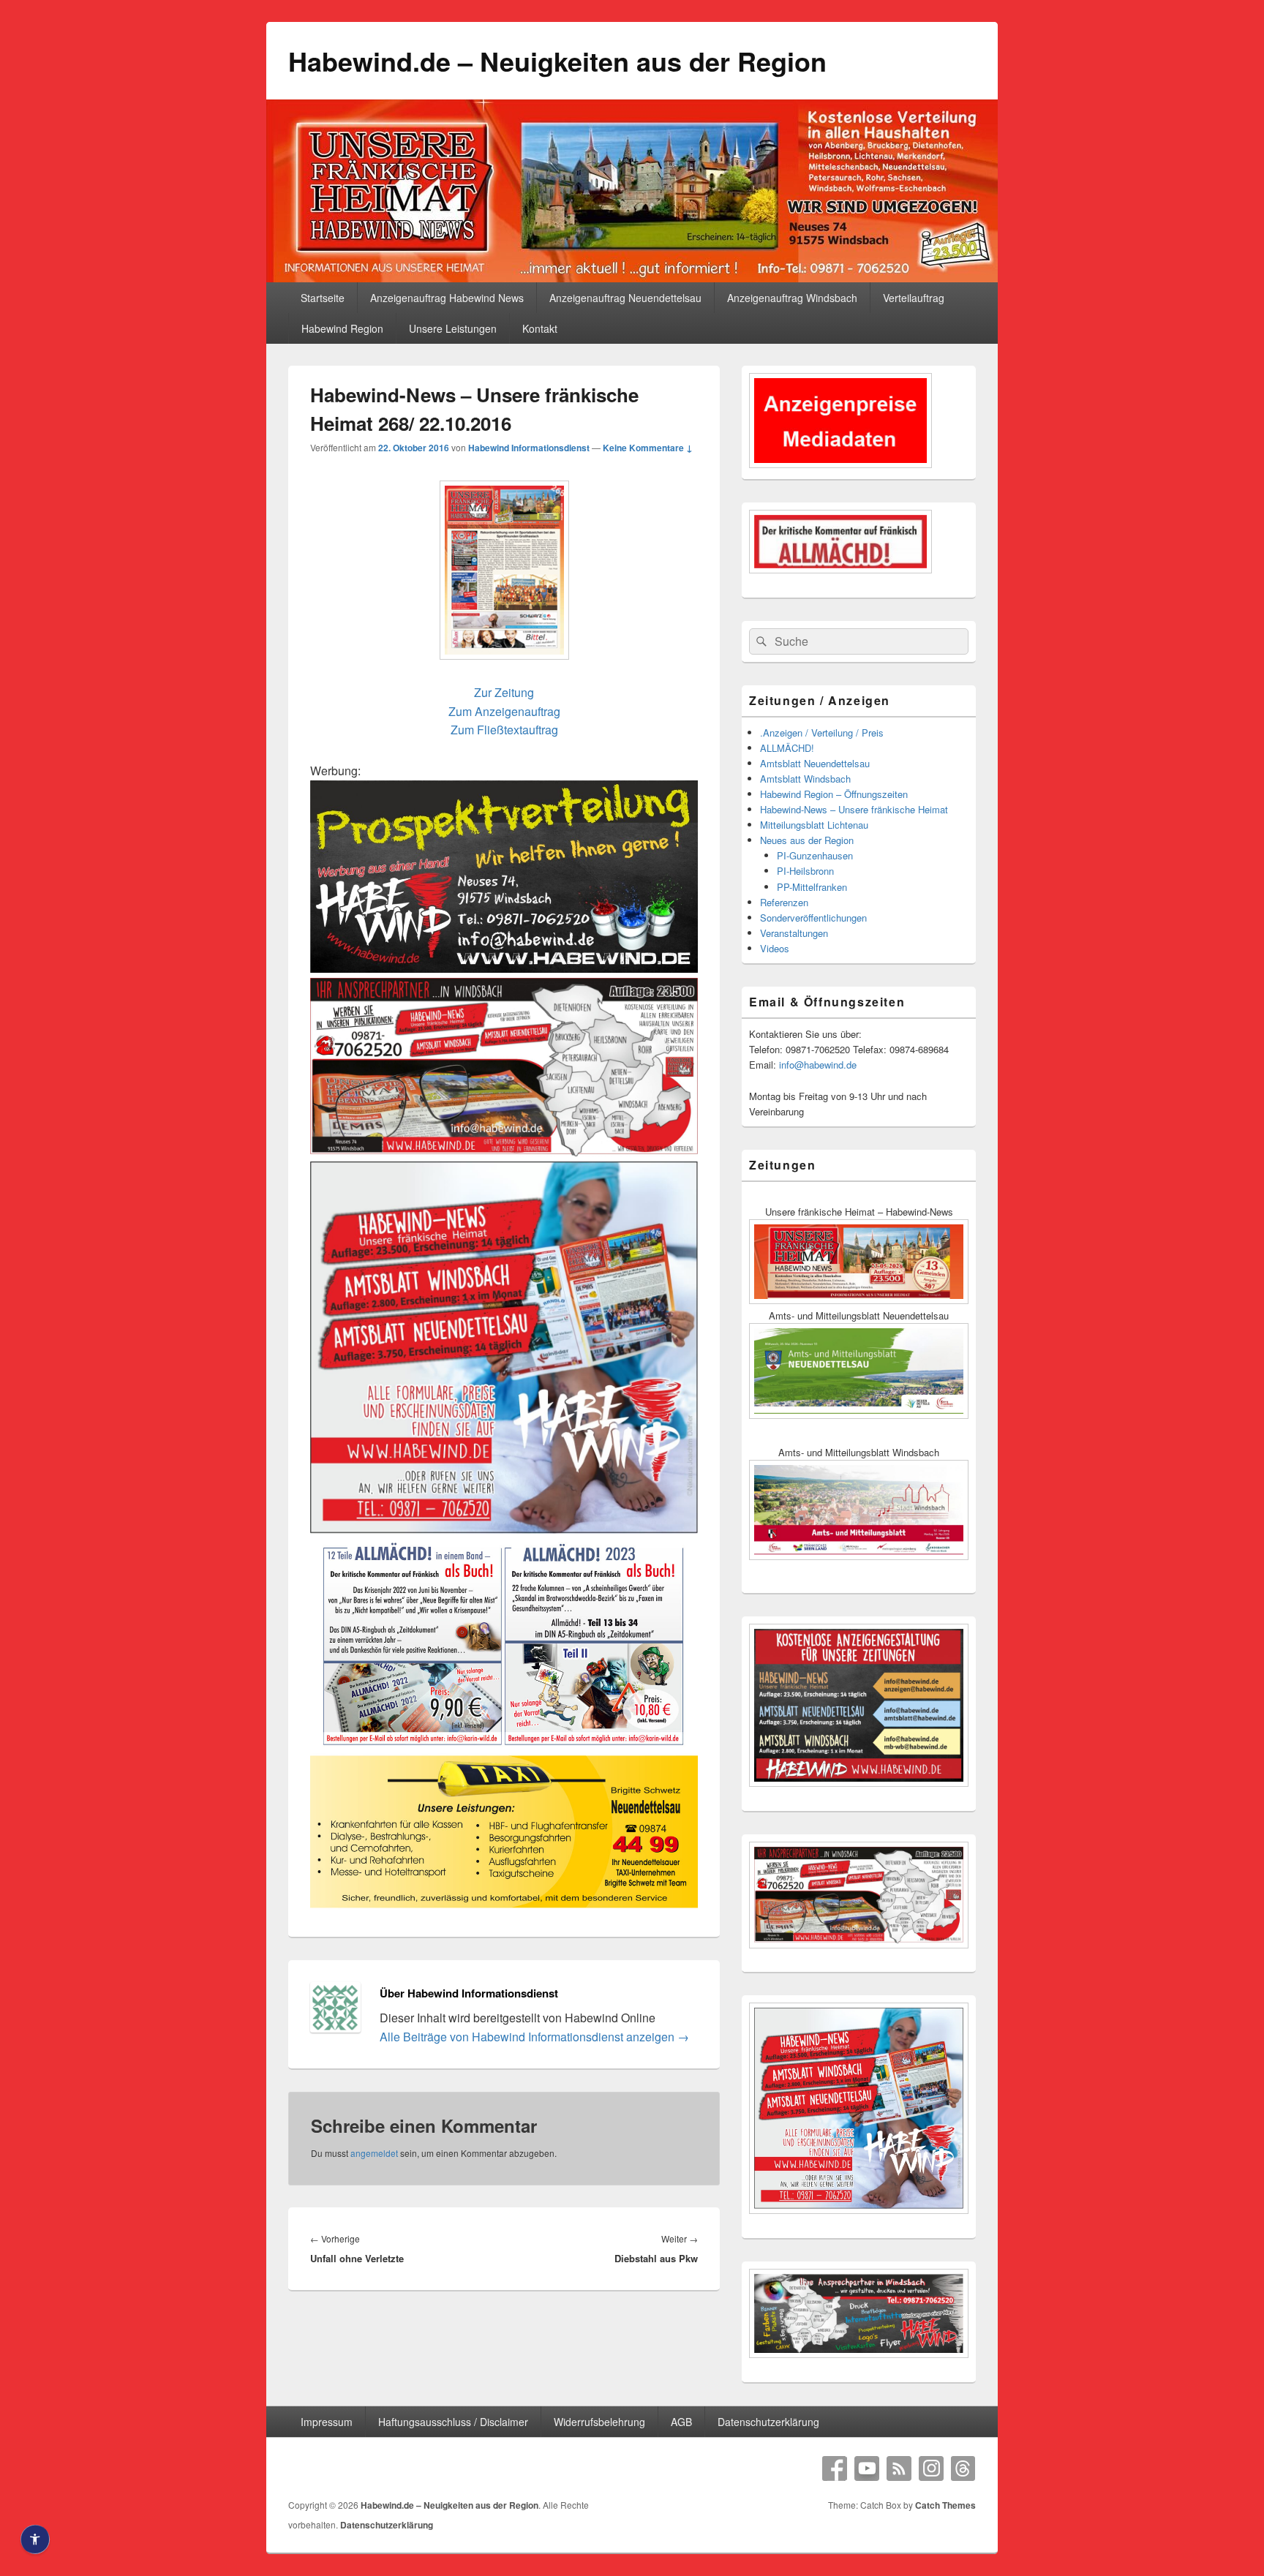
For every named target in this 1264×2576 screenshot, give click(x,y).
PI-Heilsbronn (805, 871)
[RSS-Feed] (899, 2468)
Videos (775, 948)
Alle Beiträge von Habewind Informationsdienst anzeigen (534, 2037)
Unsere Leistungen (453, 328)
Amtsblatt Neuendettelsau (815, 763)
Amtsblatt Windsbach (805, 779)
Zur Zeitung (504, 692)
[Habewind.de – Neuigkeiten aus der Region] (632, 278)
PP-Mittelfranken (812, 887)
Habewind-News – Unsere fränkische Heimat (854, 809)
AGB (681, 2422)
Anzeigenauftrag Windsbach (792, 298)
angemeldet (374, 2153)
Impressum (327, 2422)
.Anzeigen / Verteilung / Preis (822, 732)
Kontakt (540, 328)
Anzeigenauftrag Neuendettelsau (625, 298)
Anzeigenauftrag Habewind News (447, 298)
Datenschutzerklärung (768, 2422)
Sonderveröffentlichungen (813, 918)
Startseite (323, 298)
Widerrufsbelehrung (599, 2422)
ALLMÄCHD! (787, 748)
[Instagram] (931, 2468)
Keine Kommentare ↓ (648, 448)
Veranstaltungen (794, 933)
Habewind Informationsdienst (529, 448)
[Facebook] (835, 2468)
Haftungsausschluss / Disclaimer (453, 2422)
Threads (963, 2468)
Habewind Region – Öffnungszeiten (834, 794)
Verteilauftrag (914, 298)
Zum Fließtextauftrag (504, 730)
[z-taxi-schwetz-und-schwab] (504, 1905)
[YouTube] (867, 2468)
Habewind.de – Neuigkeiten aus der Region (557, 61)
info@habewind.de (818, 1065)
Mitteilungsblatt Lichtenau (814, 825)
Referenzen (784, 902)
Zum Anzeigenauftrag (504, 711)
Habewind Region (342, 328)
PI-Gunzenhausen (815, 855)
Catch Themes (945, 2505)
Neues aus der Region (807, 840)
